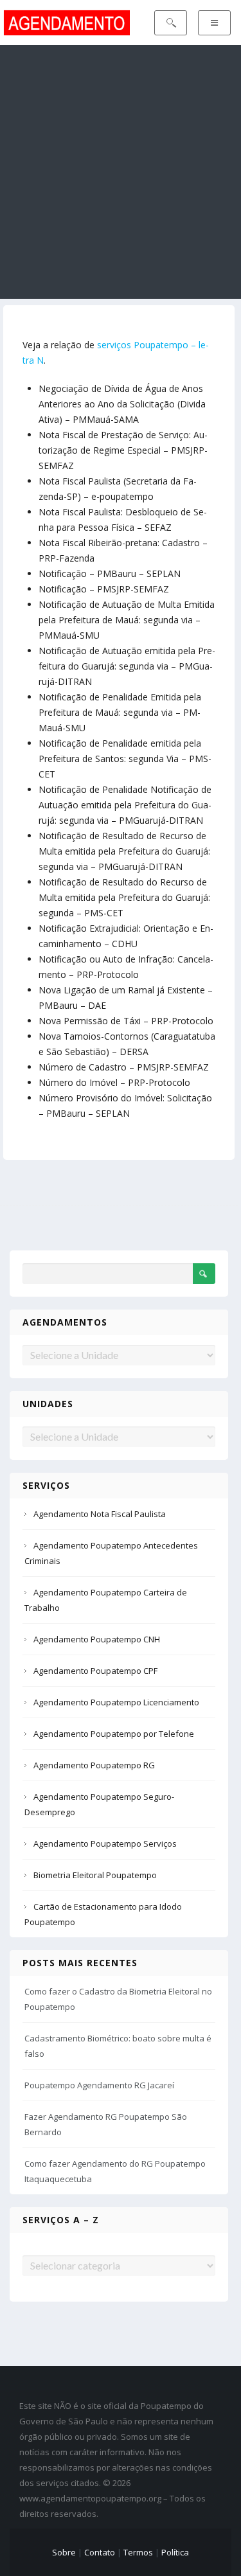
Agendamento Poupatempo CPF (95, 1671)
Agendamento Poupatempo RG (94, 1765)
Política (175, 2552)
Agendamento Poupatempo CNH (97, 1639)
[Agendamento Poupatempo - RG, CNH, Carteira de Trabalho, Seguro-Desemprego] (67, 22)
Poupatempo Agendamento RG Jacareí (99, 2085)
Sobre (64, 2552)
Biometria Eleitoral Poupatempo (95, 1875)
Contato (100, 2552)
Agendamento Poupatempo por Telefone (114, 1734)
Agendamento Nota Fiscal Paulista (100, 1514)
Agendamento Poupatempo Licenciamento (116, 1702)
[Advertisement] (121, 172)
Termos (138, 2552)
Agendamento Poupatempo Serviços (105, 1843)
